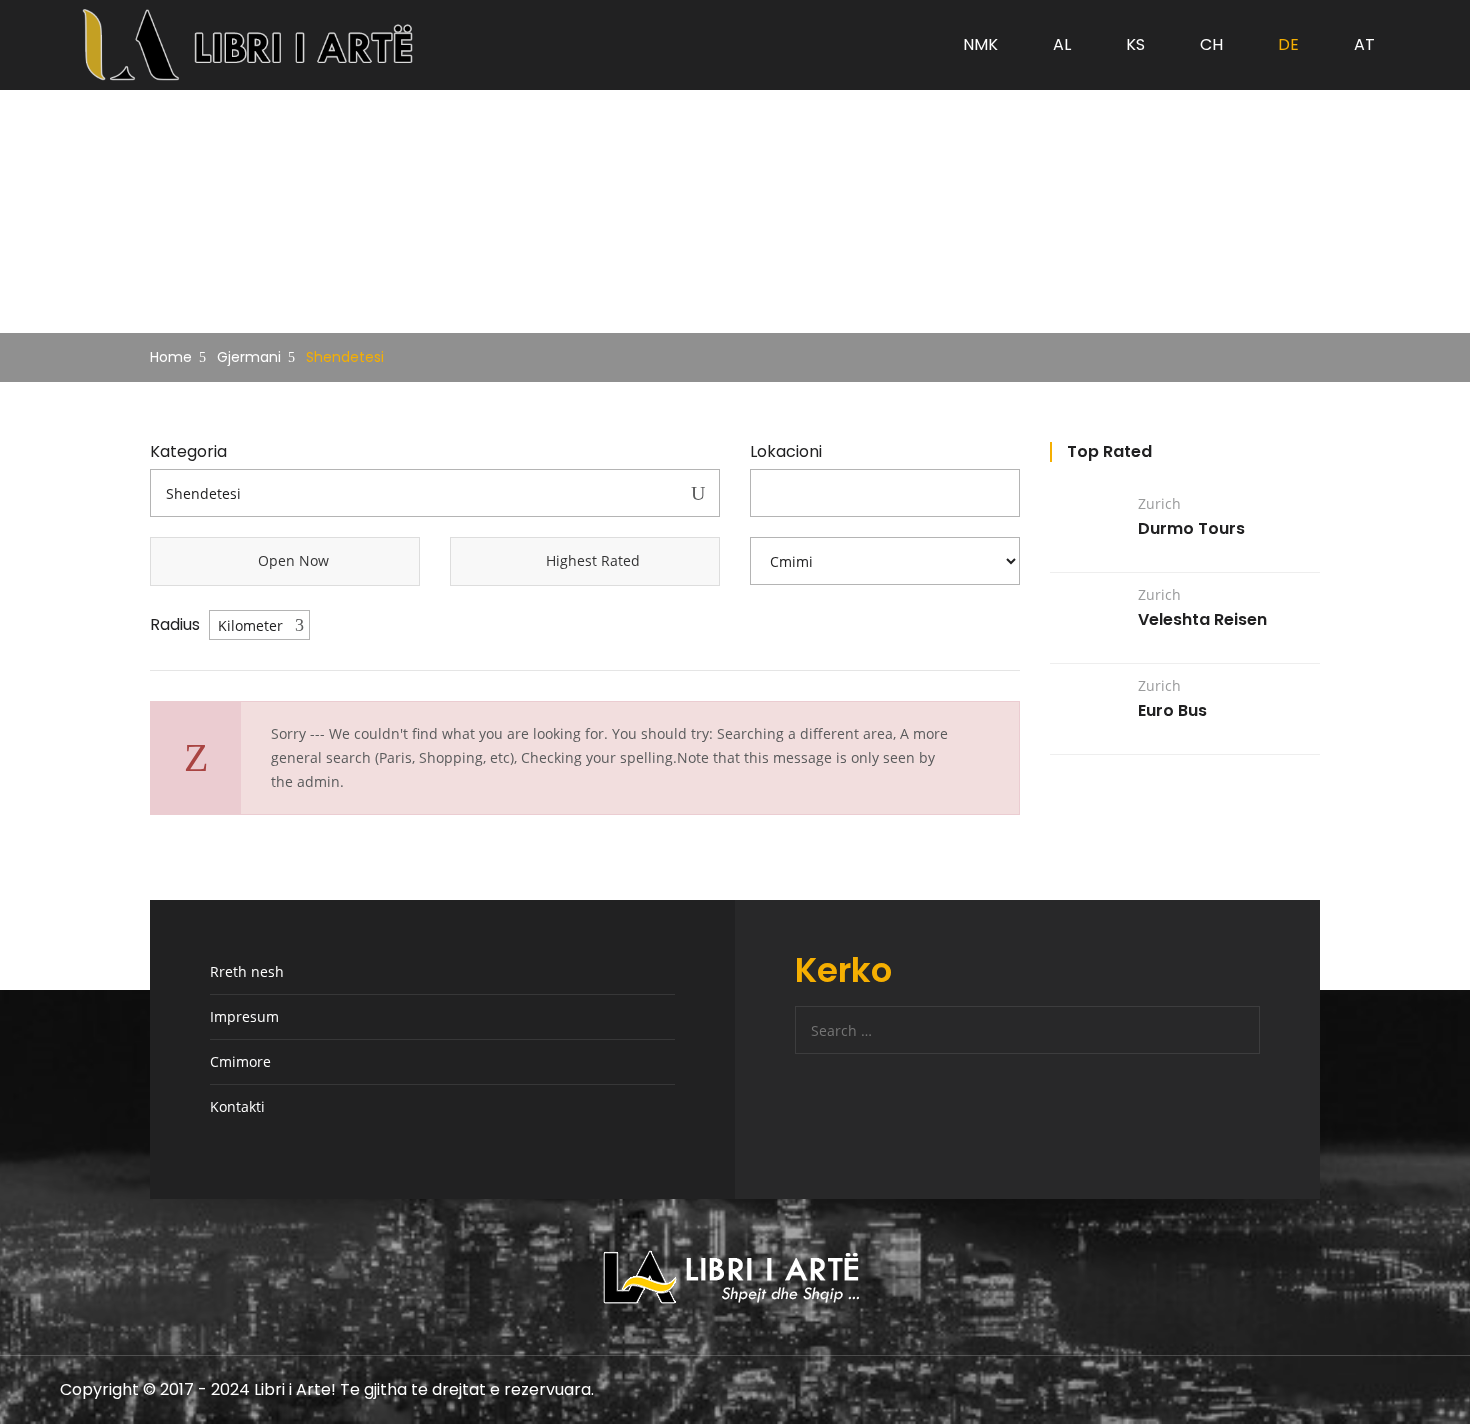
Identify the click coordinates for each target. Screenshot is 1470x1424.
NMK (980, 44)
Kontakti (237, 1106)
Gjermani (249, 357)
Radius (175, 625)
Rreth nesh (247, 971)
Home (171, 357)
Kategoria (188, 452)
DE (1288, 44)
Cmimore (240, 1061)
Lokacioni (786, 452)
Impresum (244, 1016)
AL (1062, 44)
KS (1135, 44)
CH (1211, 44)
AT (1364, 44)
